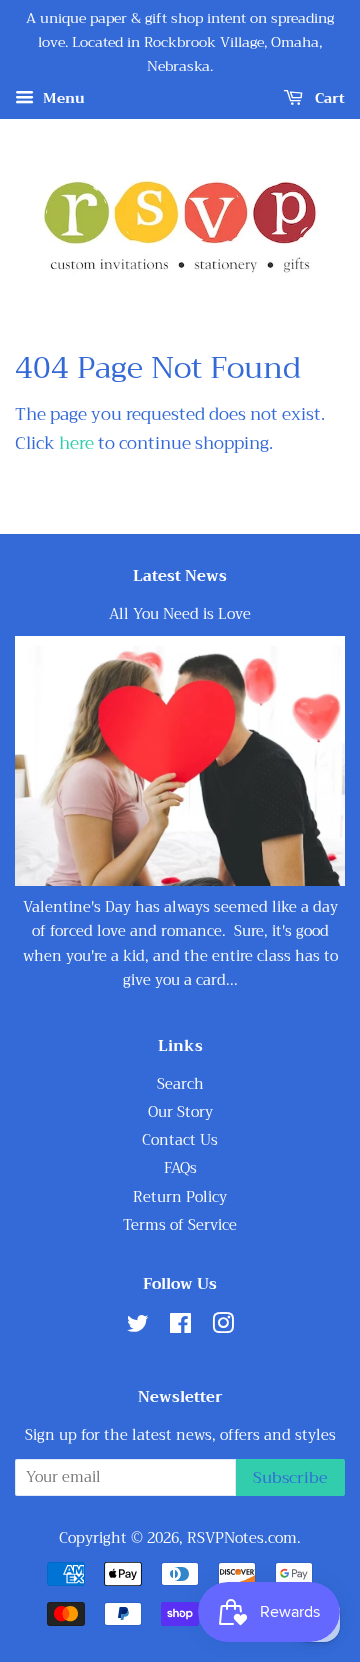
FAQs (180, 1168)
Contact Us (180, 1140)
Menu (62, 99)
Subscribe (290, 1478)
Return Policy (180, 1197)
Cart (328, 99)
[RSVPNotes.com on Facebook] (180, 1327)
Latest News (180, 576)
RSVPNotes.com (242, 1538)
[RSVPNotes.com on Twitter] (138, 1327)
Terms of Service (180, 1225)
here (76, 443)
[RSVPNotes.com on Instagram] (223, 1327)
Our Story (180, 1112)
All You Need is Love (180, 614)
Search (180, 1084)
